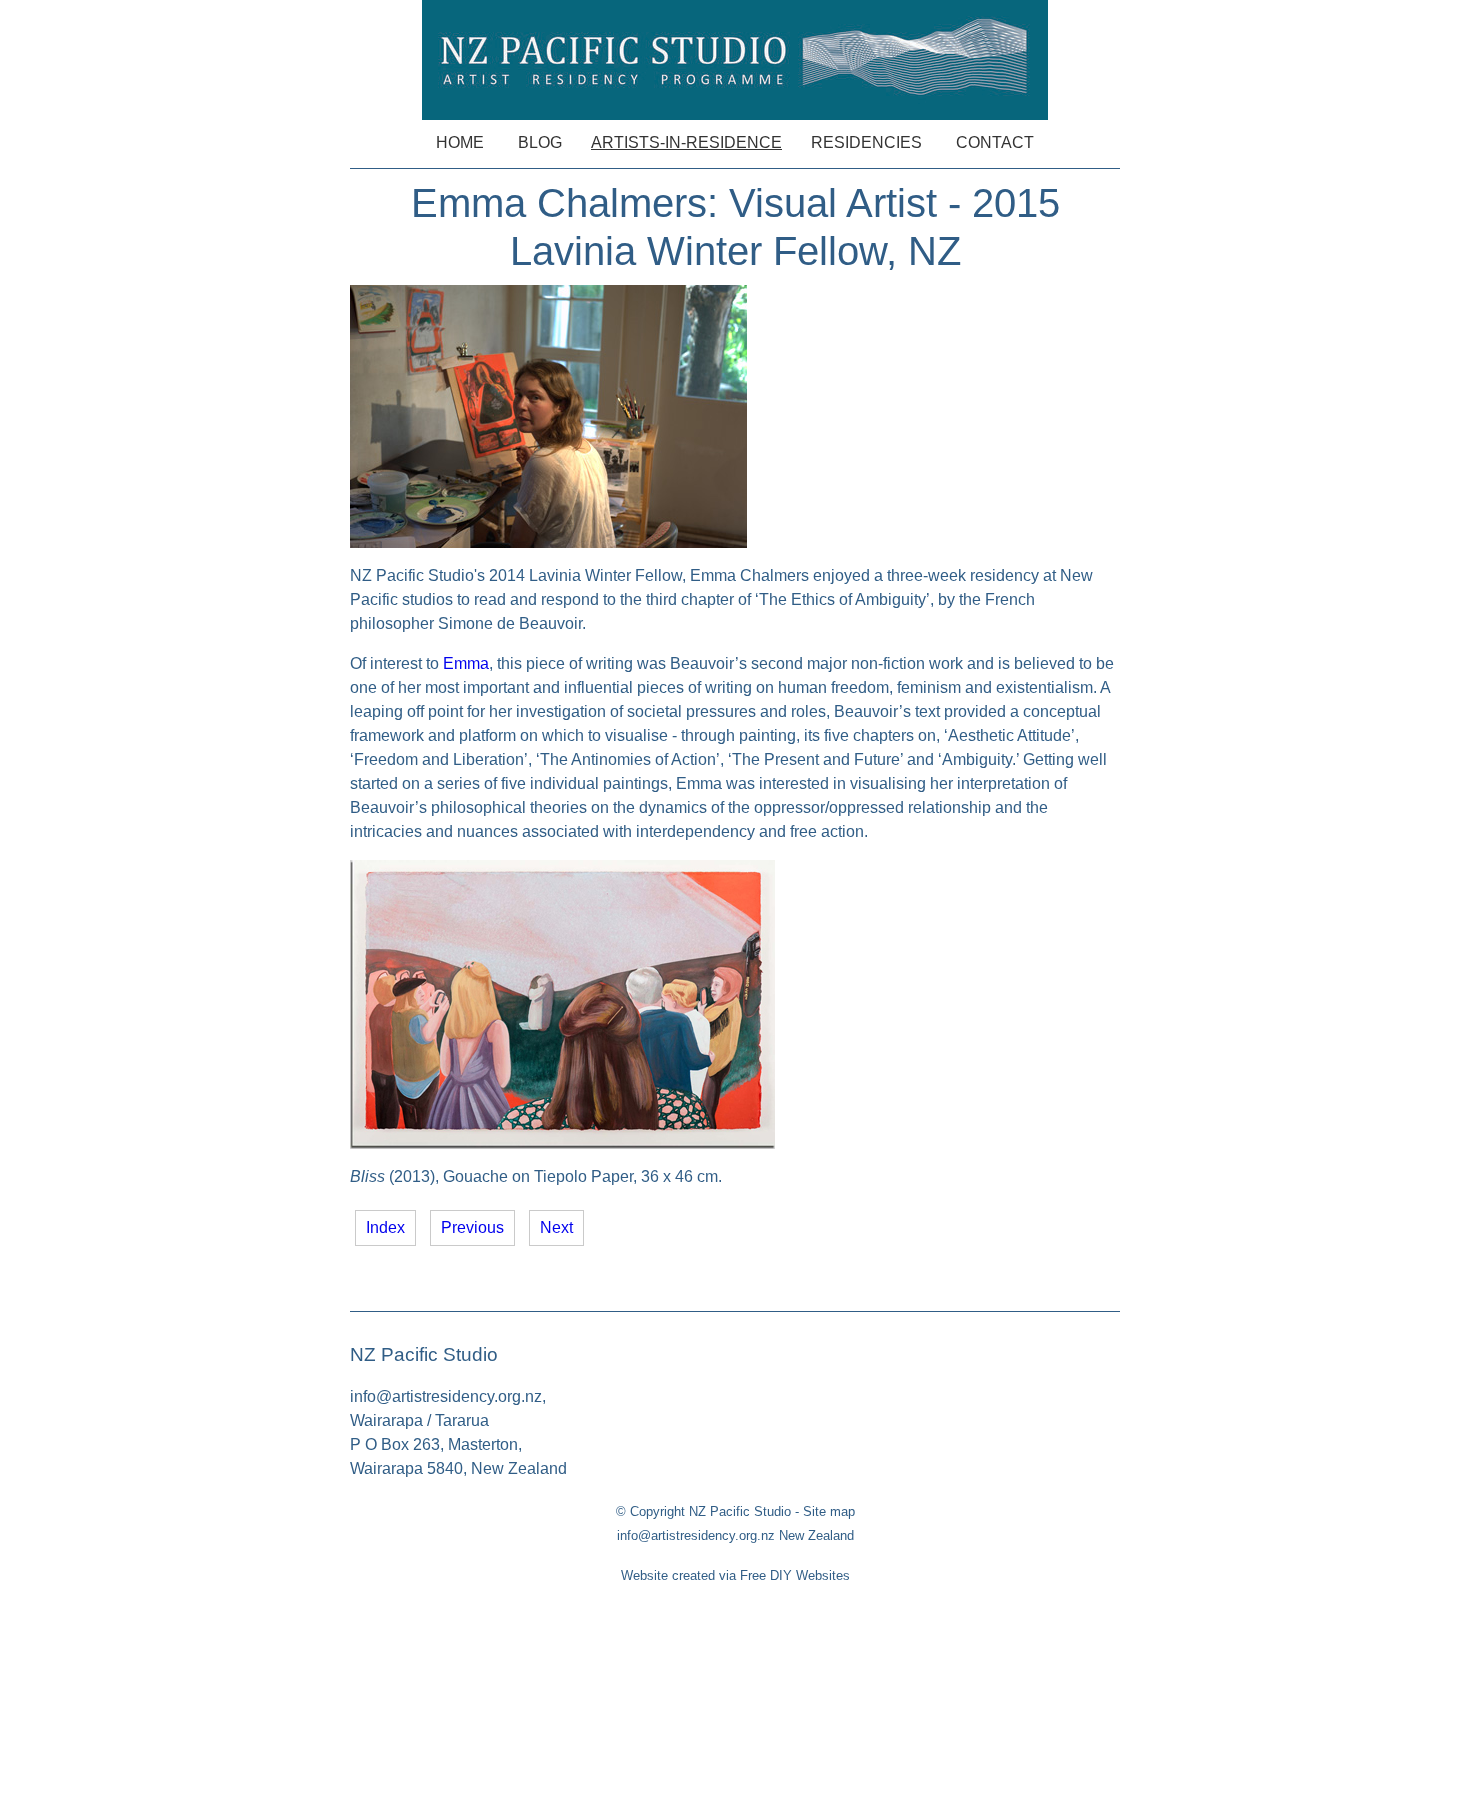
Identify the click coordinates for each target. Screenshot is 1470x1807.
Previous (472, 1227)
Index (385, 1227)
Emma (466, 663)
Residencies (866, 142)
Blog (540, 142)
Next (556, 1227)
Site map (829, 1511)
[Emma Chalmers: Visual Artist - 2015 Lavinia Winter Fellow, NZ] (548, 542)
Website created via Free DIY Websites (735, 1575)
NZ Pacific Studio (740, 1511)
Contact (995, 142)
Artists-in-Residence (686, 142)
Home (460, 142)
